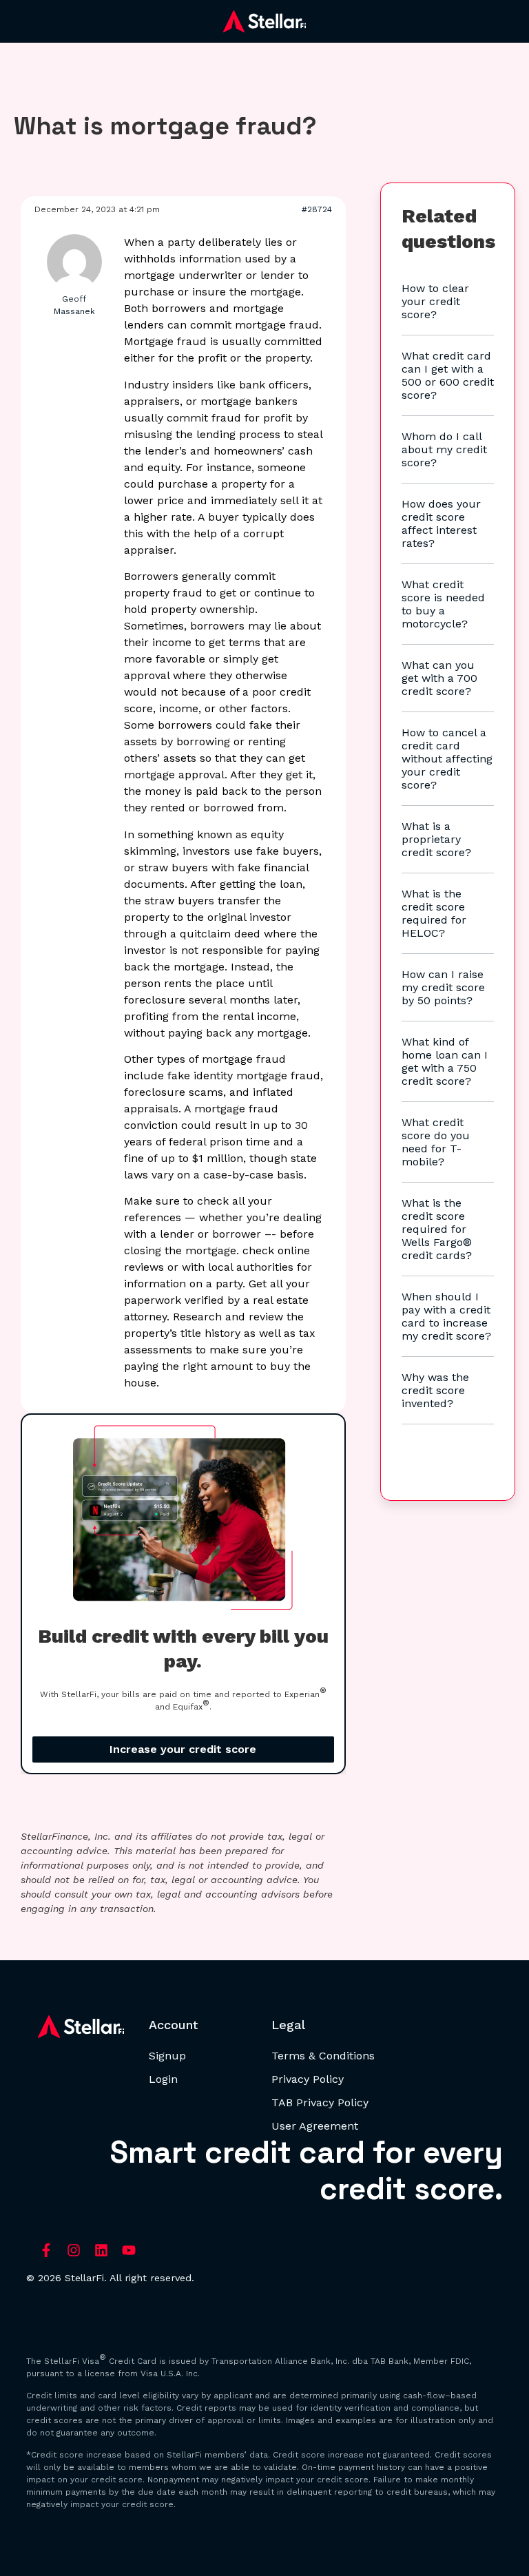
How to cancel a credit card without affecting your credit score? (447, 759)
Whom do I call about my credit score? (444, 449)
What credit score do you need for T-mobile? (436, 1142)
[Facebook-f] (46, 2250)
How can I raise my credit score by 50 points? (443, 987)
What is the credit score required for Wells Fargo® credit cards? (437, 1229)
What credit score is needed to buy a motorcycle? (443, 604)
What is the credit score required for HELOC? (434, 913)
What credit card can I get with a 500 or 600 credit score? (448, 375)
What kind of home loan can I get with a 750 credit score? (445, 1061)
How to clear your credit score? (435, 301)
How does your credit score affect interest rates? (441, 523)
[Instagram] (74, 2250)
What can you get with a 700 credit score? (439, 678)
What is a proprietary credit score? (436, 839)
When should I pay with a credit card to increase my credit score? (446, 1316)
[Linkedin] (101, 2250)
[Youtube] (129, 2250)
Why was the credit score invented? (435, 1390)
